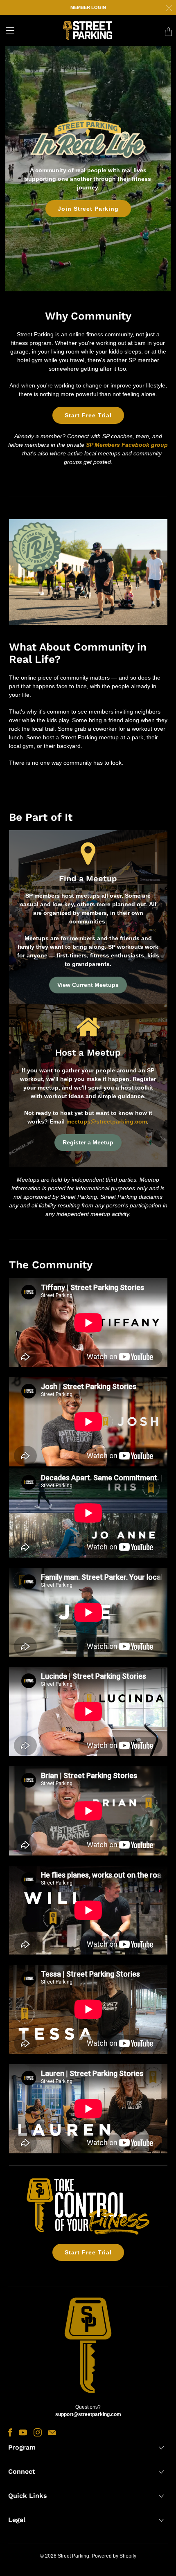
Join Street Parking (88, 209)
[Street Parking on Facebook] (10, 2432)
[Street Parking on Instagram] (38, 2432)
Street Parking (73, 2556)
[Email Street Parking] (52, 2432)
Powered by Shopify (114, 2556)
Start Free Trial (88, 415)
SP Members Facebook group (127, 445)
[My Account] (7, 30)
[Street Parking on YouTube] (23, 2432)
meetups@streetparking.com (107, 1121)
